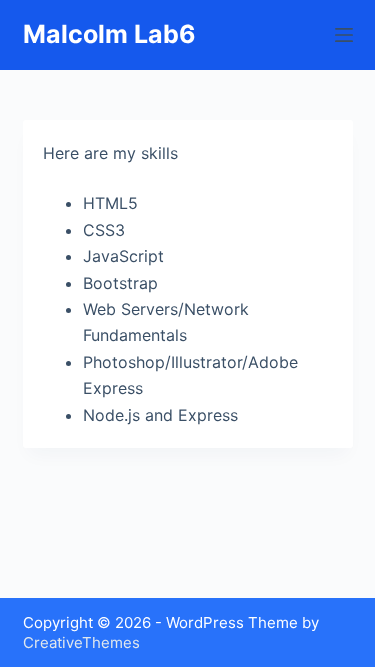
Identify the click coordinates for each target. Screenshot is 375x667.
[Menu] (344, 35)
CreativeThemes (81, 642)
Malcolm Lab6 (109, 34)
